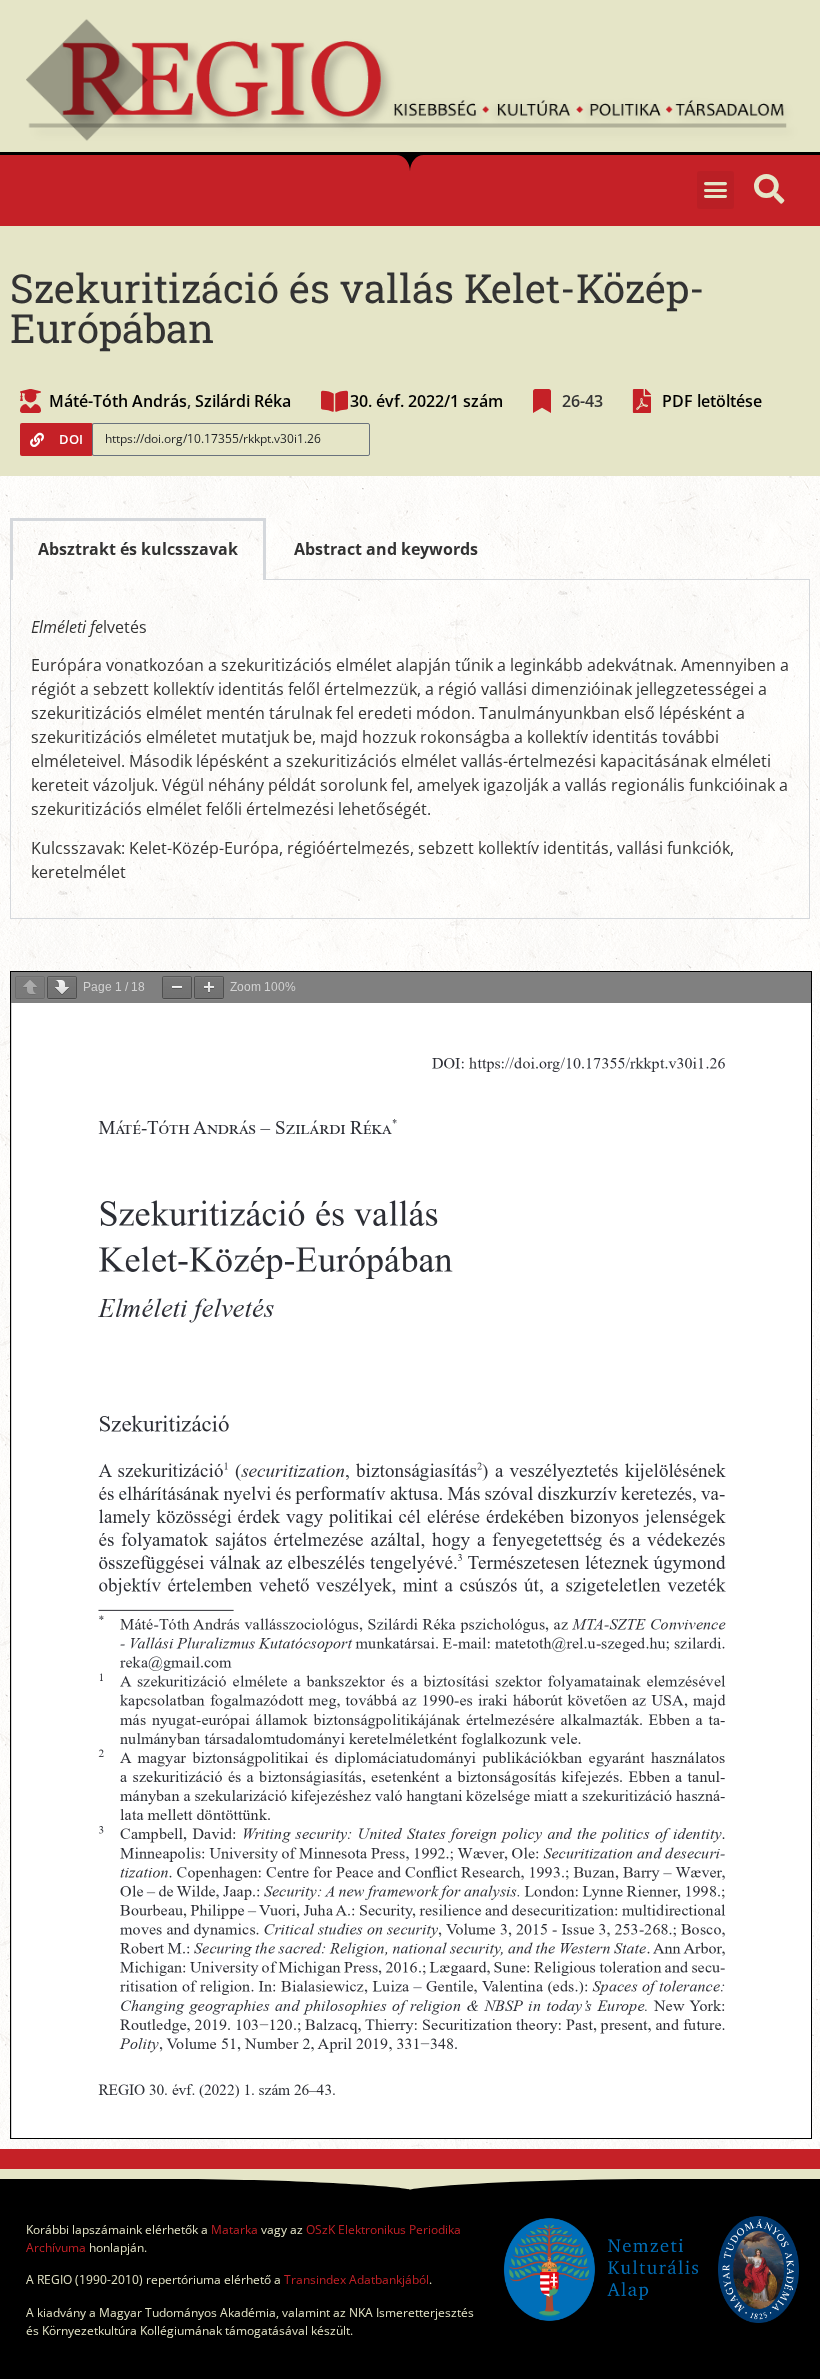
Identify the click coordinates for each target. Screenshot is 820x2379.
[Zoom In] (209, 987)
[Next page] (62, 987)
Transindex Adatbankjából (356, 2279)
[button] (716, 190)
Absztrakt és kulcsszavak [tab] (138, 549)
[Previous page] (30, 987)
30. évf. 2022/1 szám (426, 401)
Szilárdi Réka (243, 401)
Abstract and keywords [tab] (386, 549)
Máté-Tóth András (118, 401)
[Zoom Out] (177, 987)
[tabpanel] (410, 749)
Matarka (234, 2229)
